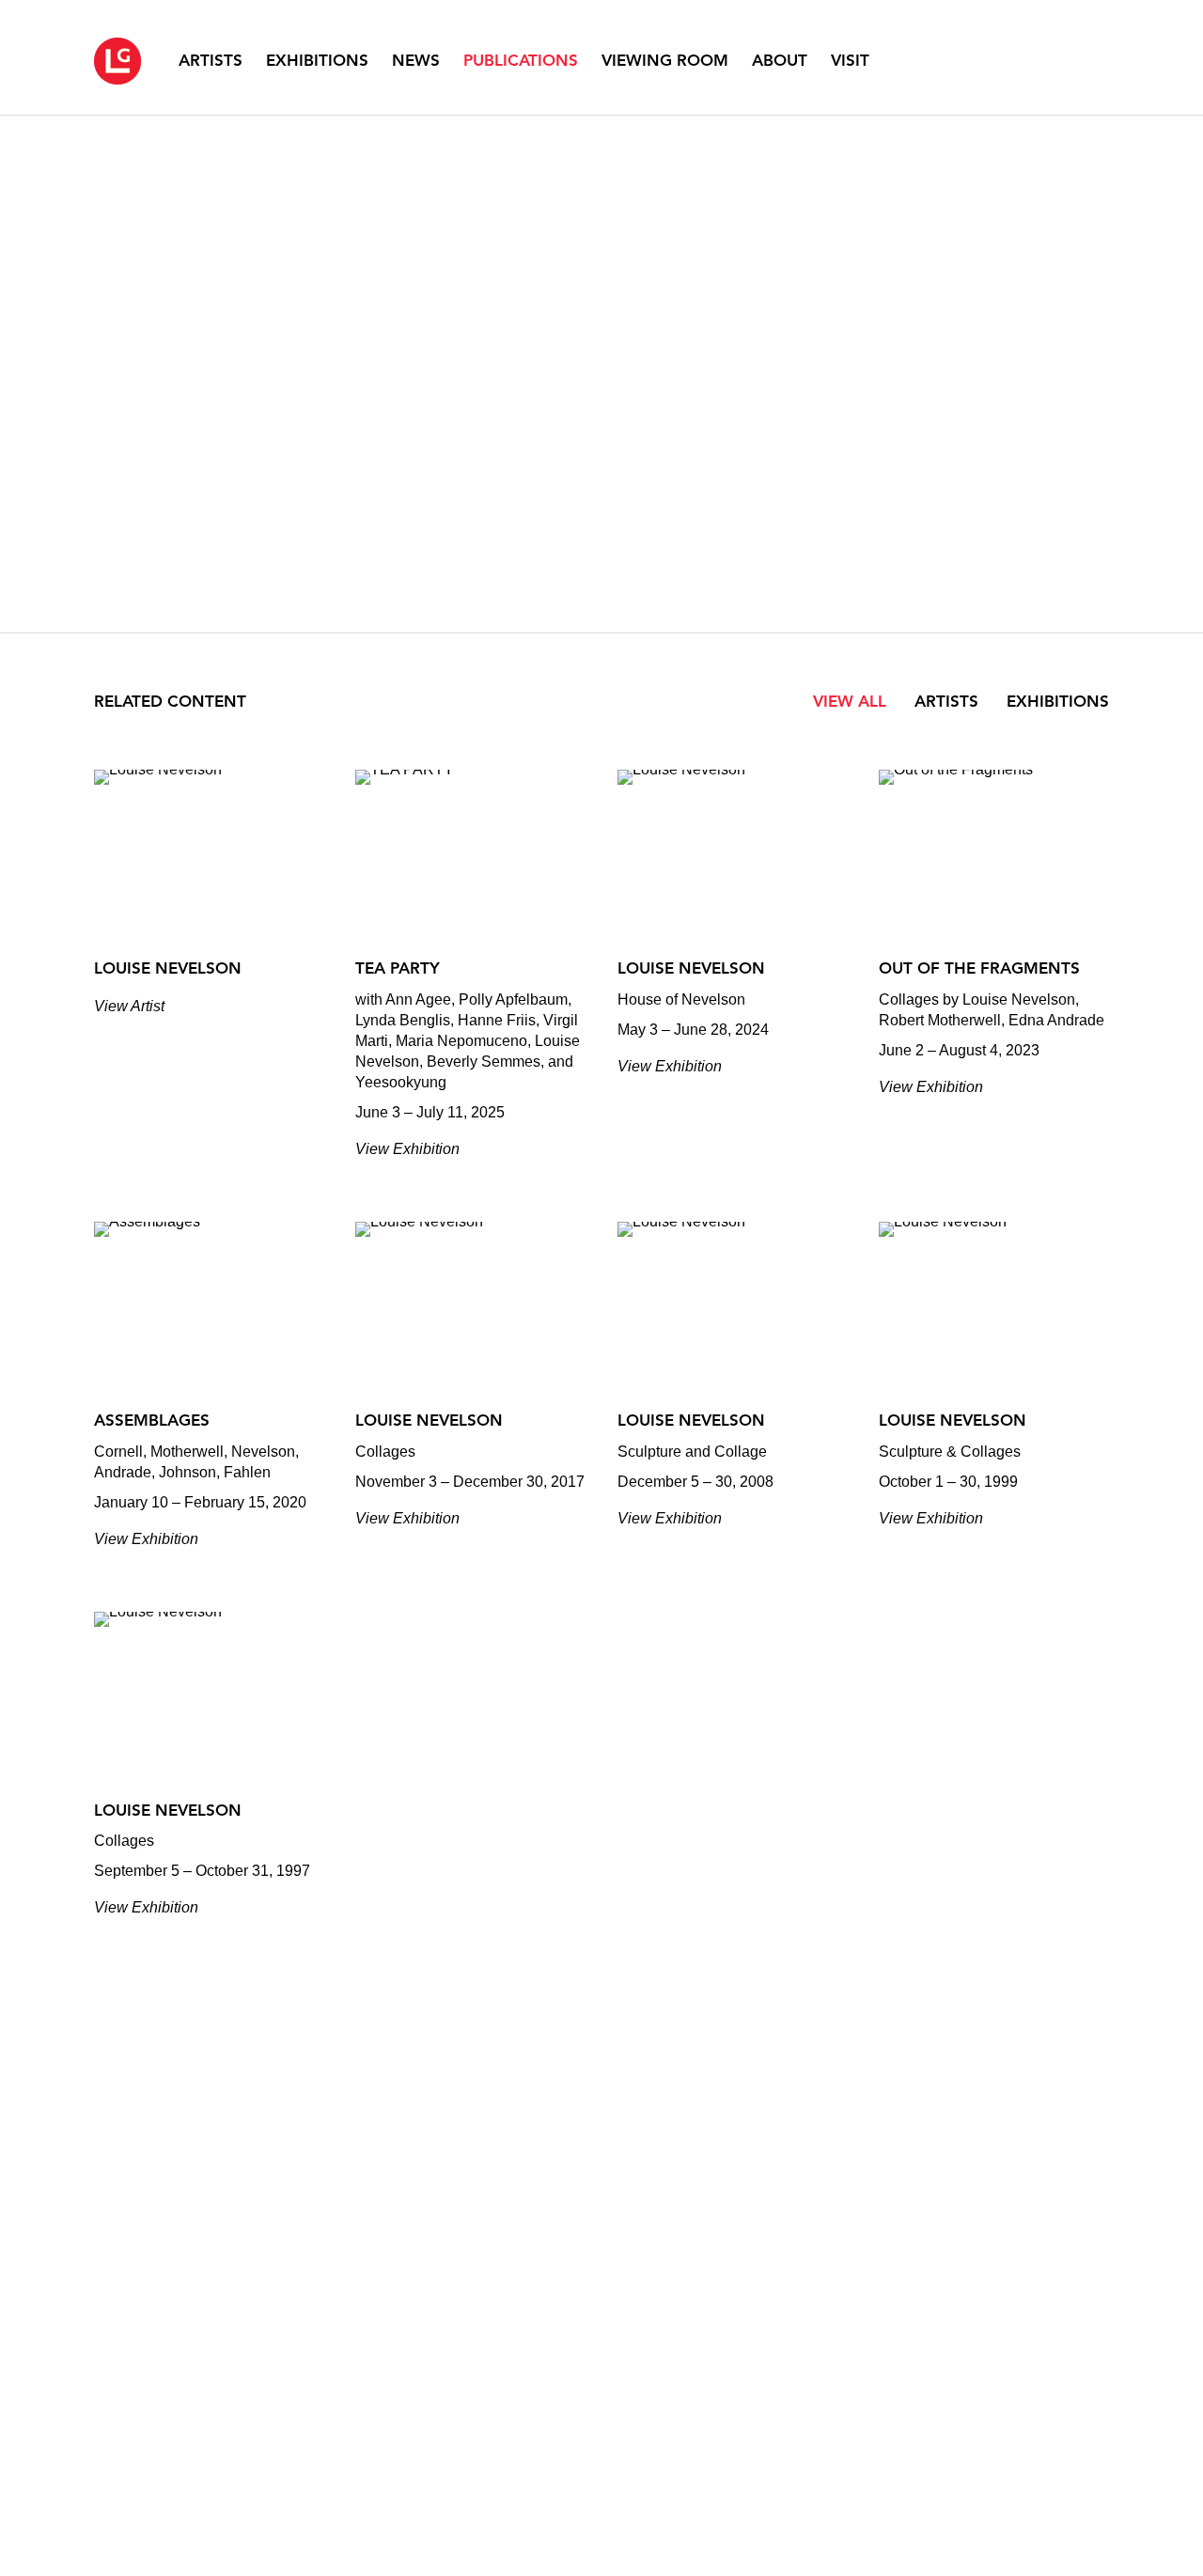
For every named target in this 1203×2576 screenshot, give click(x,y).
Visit (850, 60)
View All (850, 701)
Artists (211, 60)
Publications (521, 60)
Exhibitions (317, 60)
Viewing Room (665, 60)
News (416, 60)
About (780, 60)
